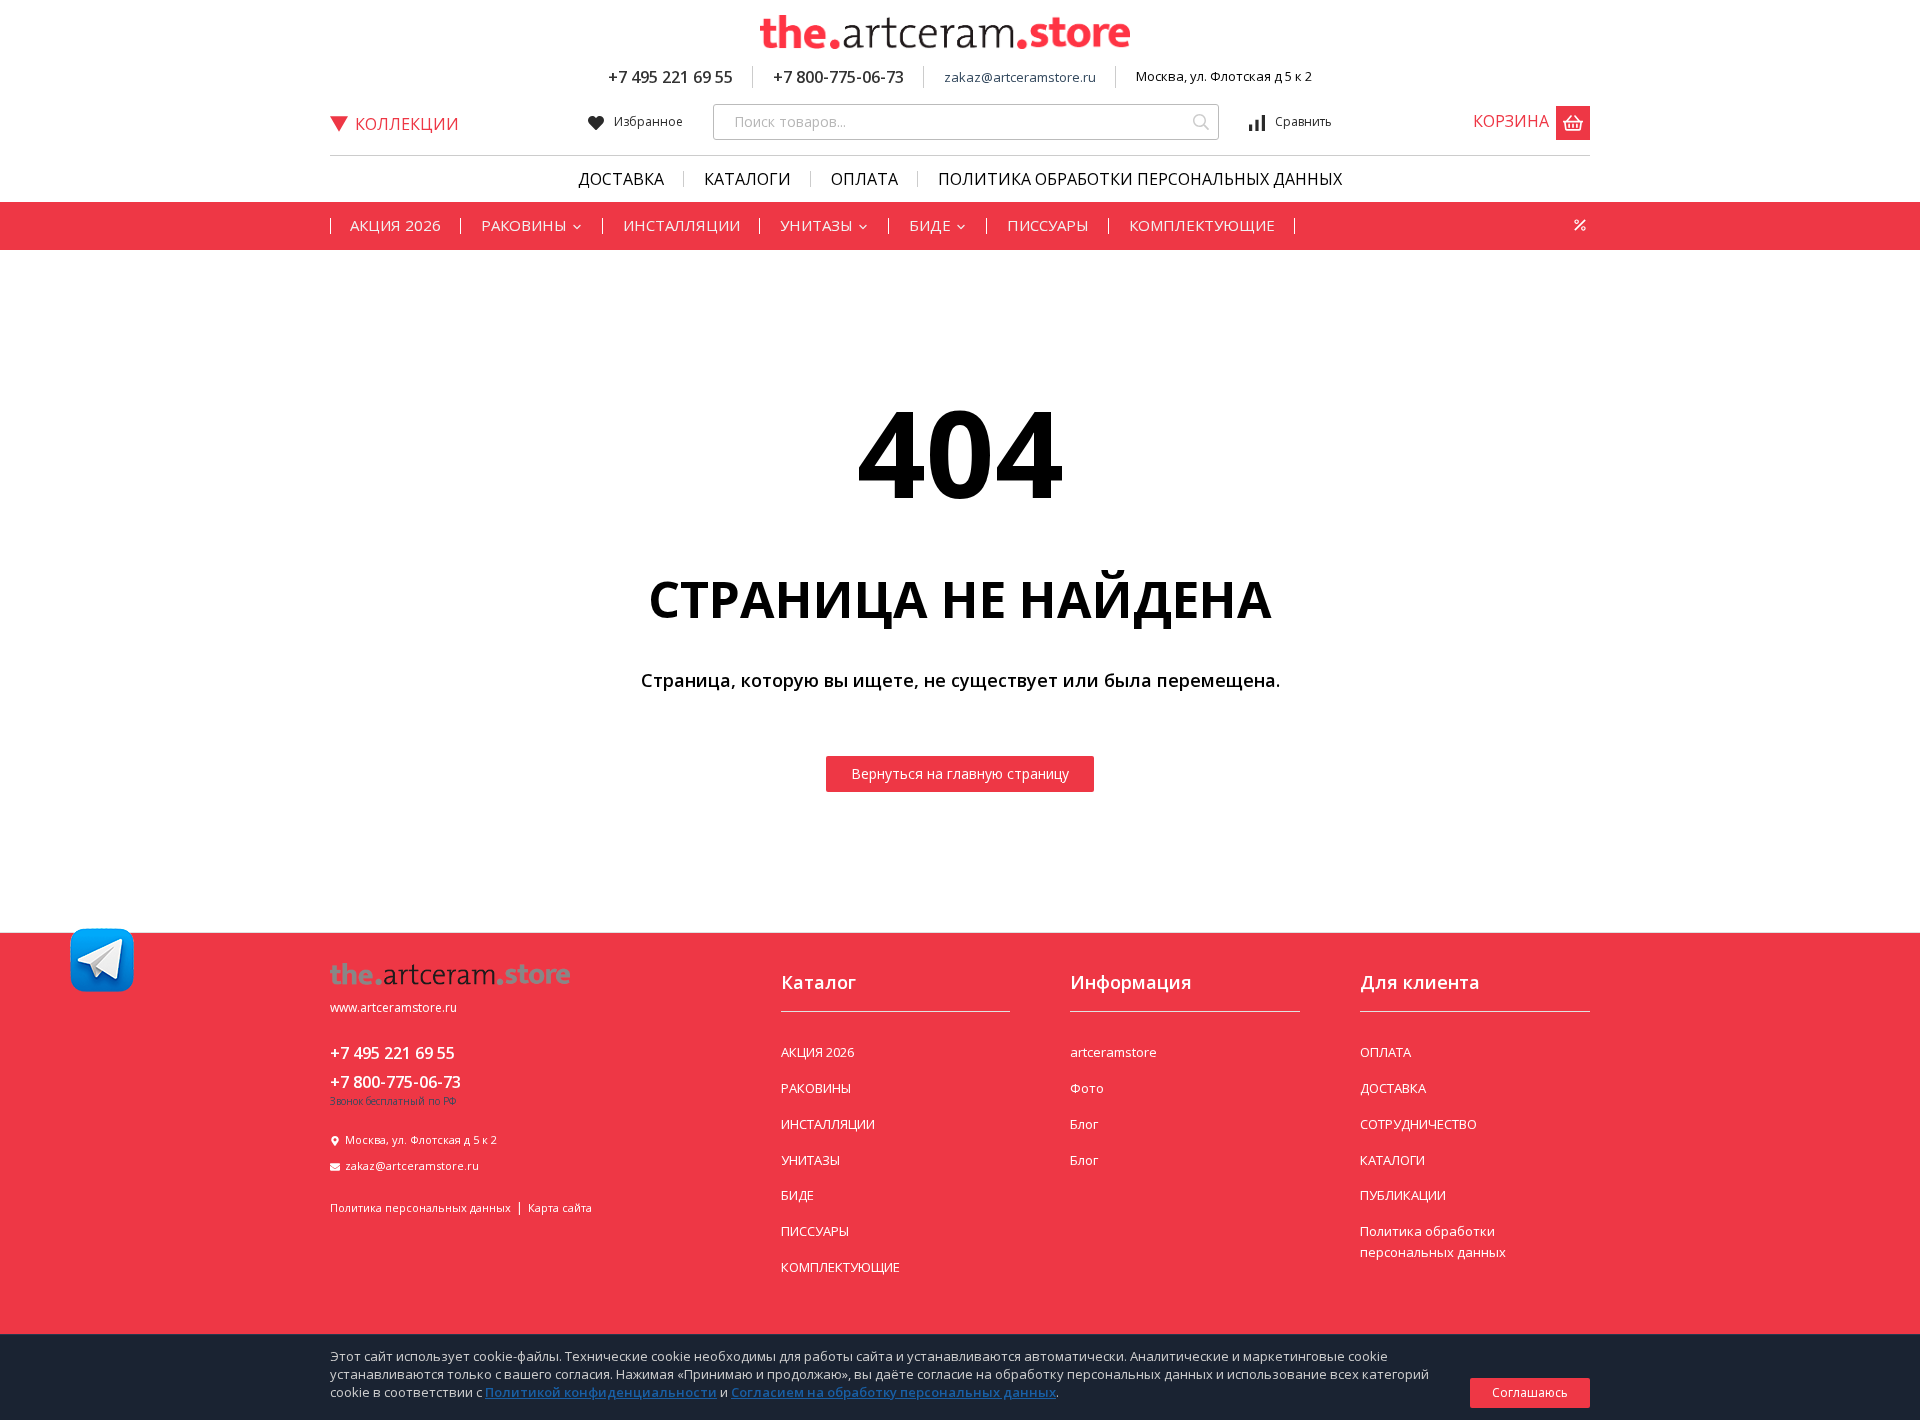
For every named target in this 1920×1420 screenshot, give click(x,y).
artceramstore (1113, 1052)
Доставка (621, 179)
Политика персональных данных (420, 1207)
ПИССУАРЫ (1048, 225)
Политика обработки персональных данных (1140, 179)
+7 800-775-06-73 (838, 77)
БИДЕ (932, 225)
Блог (1084, 1124)
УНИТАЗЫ (818, 225)
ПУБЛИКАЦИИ (1403, 1195)
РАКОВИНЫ (526, 225)
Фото (1087, 1088)
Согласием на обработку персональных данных (893, 1392)
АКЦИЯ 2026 (395, 225)
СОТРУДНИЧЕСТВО (1418, 1124)
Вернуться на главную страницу (960, 773)
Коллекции (407, 124)
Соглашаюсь (1530, 1392)
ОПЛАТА (1385, 1052)
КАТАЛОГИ (747, 179)
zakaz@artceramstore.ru (1020, 77)
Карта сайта (560, 1207)
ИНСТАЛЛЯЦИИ (681, 225)
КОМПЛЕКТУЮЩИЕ (1202, 225)
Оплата (864, 179)
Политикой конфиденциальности (601, 1392)
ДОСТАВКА (1393, 1088)
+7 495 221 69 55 (670, 77)
